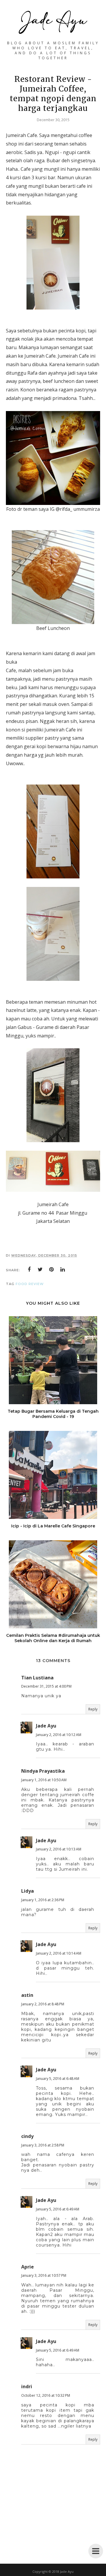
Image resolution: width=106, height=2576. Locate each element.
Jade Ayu (46, 1726)
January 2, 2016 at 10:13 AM (59, 1849)
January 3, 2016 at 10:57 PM (44, 2275)
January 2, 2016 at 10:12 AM (59, 1735)
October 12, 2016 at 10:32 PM (46, 2395)
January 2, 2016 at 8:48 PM (43, 2004)
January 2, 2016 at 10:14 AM (59, 1953)
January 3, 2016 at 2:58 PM (43, 2145)
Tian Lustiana (37, 1678)
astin (27, 1995)
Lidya (28, 1891)
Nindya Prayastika (43, 1771)
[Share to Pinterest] (52, 1270)
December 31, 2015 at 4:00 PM (46, 1686)
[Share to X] (40, 1270)
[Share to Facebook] (29, 1270)
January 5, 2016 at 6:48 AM (58, 2079)
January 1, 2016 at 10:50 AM (44, 1780)
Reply (93, 1709)
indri (27, 2386)
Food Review (30, 1284)
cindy (27, 2136)
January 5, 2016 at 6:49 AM (58, 2209)
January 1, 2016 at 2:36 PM (43, 1900)
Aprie (28, 2267)
